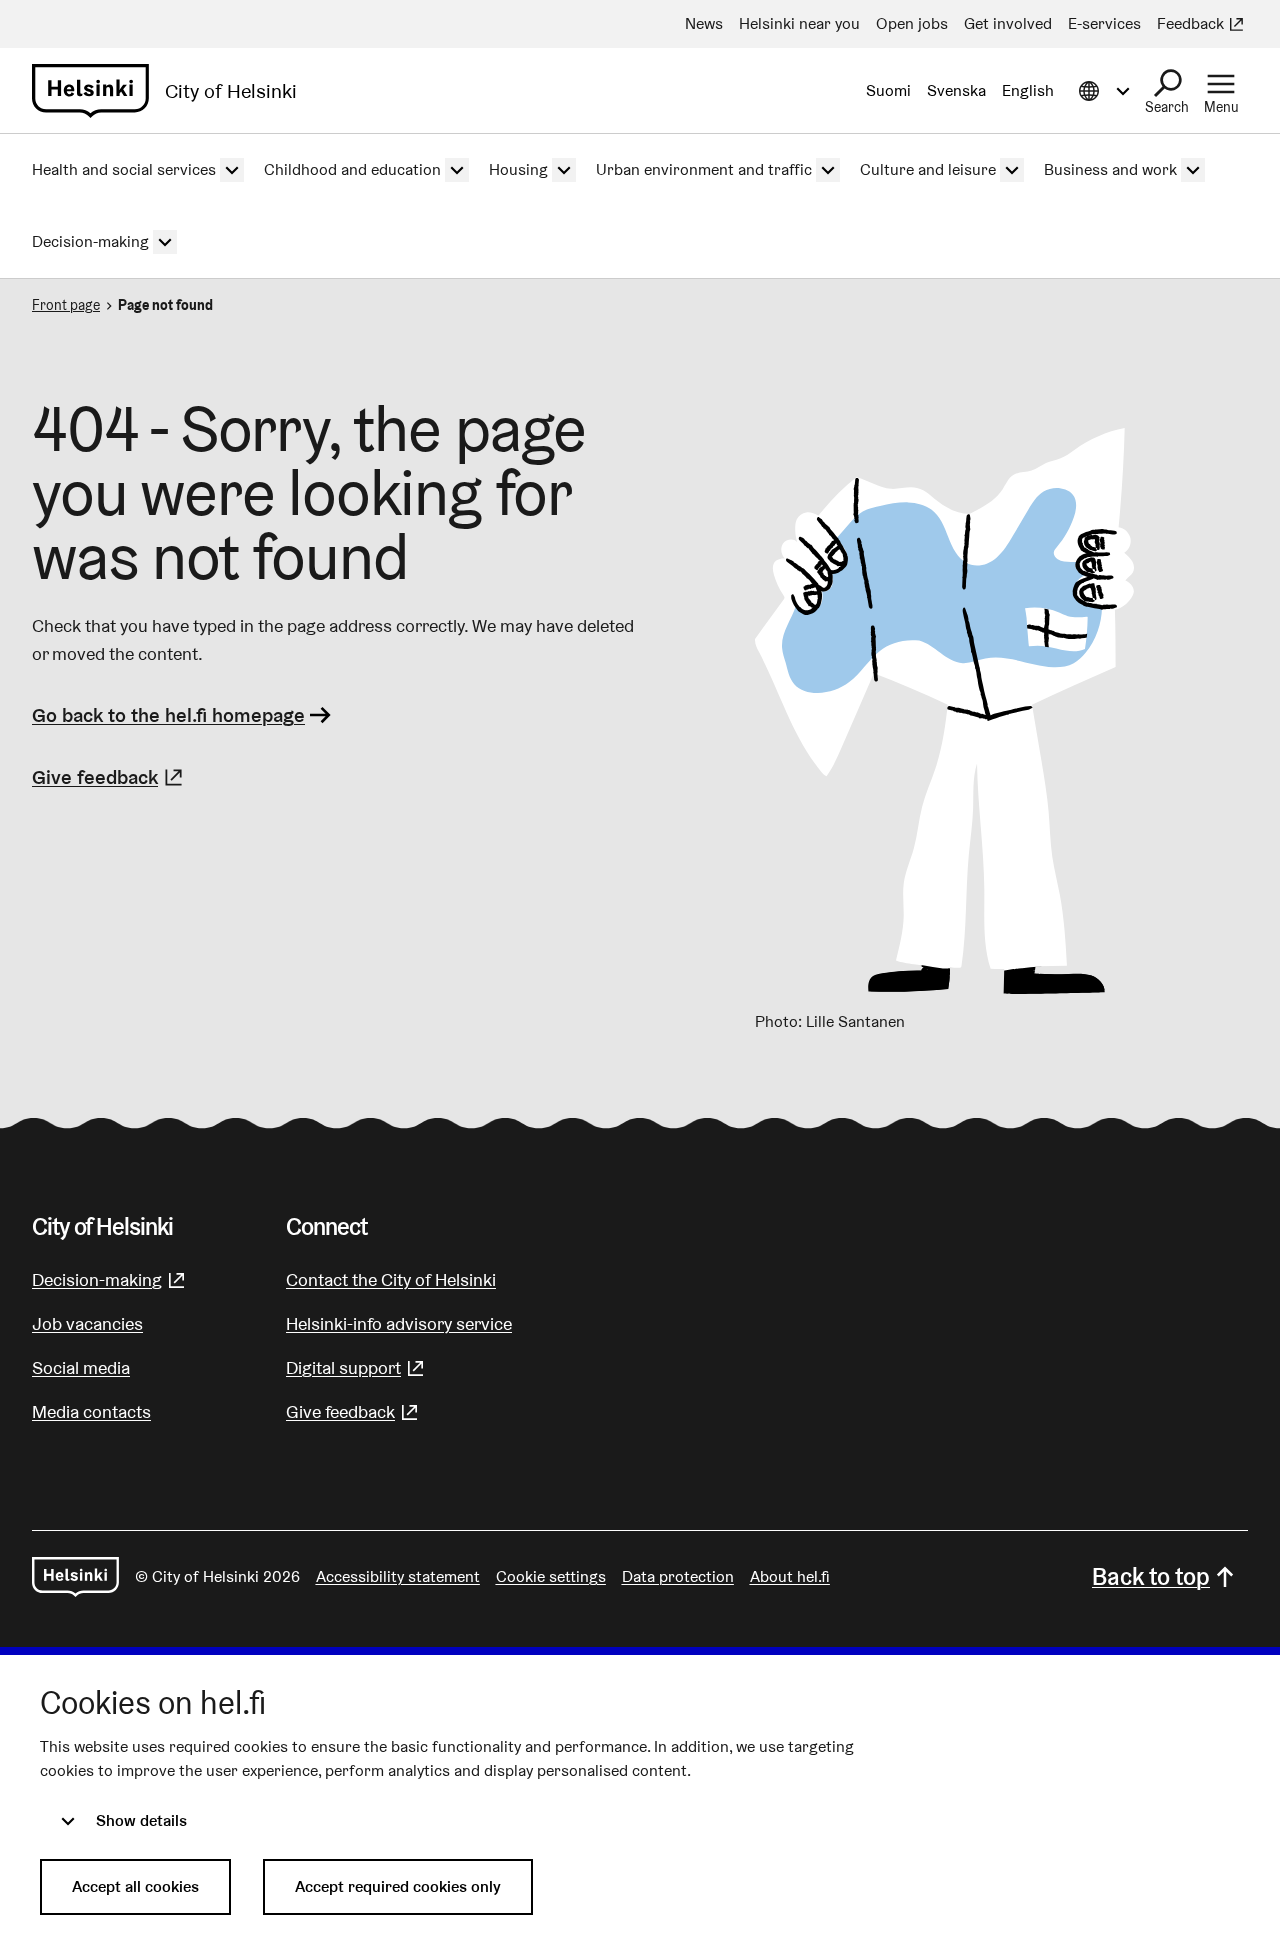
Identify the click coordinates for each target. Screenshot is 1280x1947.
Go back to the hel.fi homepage (168, 715)
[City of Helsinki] (75, 1577)
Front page (66, 305)
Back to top (1151, 1576)
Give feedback (110, 777)
